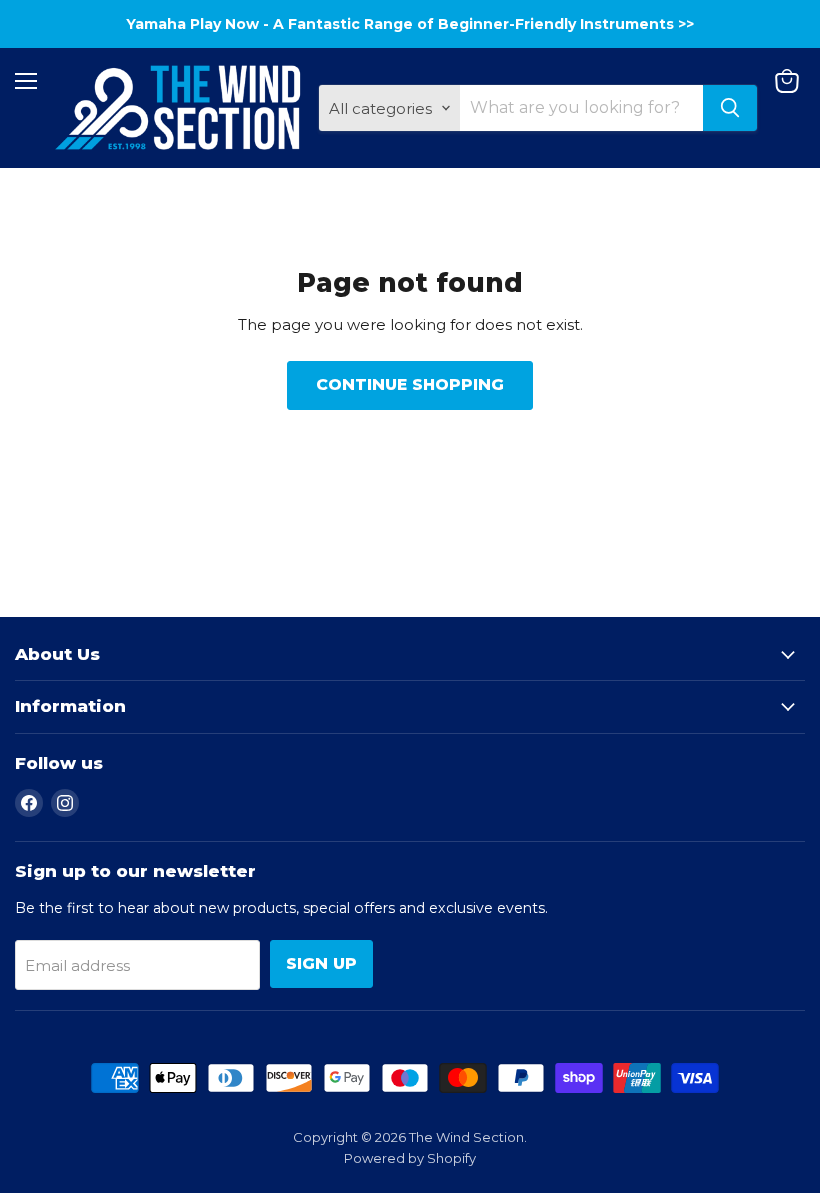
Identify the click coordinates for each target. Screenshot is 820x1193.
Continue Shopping (410, 384)
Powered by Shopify (410, 1158)
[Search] (730, 108)
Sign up (321, 963)
